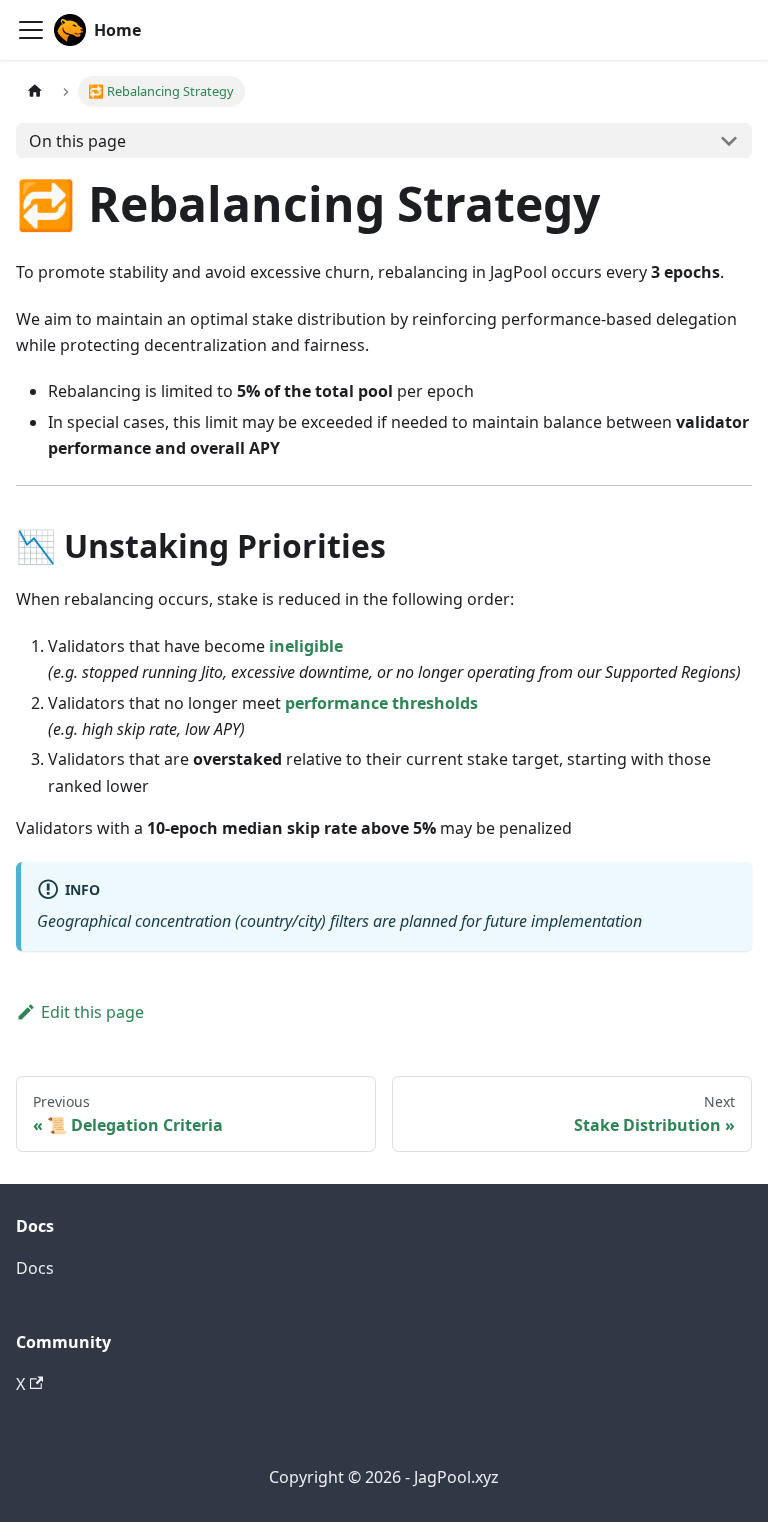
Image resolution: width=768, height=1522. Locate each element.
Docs (35, 1268)
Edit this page (92, 1012)
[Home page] (35, 91)
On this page (77, 141)
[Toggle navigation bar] (31, 30)
